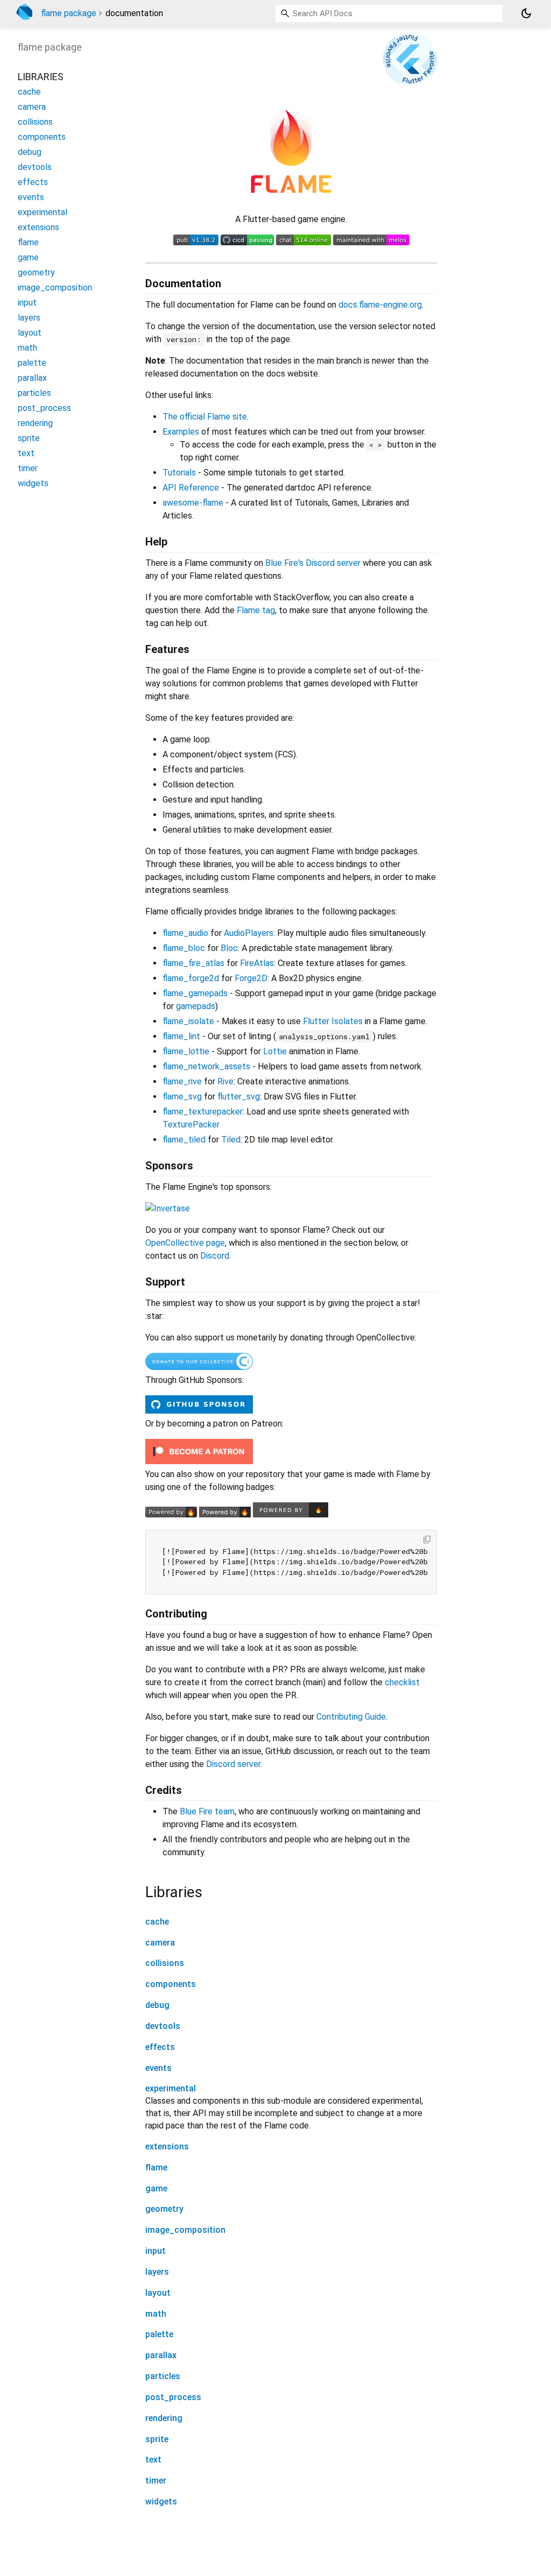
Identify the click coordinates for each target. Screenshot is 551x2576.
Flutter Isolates (333, 1021)
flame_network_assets (206, 1066)
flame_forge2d (191, 978)
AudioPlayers (249, 933)
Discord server (233, 1764)
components (171, 1984)
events (158, 2068)
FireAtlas (257, 963)
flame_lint (181, 1036)
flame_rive (182, 1081)
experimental (171, 2088)
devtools (163, 2026)
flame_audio (185, 933)
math (156, 2314)
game (156, 2188)
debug (157, 2005)
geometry (164, 2209)
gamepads (196, 1006)
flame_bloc (184, 948)
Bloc (229, 948)
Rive (225, 1081)
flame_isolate (188, 1021)
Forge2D (251, 978)
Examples (181, 432)
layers (157, 2272)
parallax (161, 2355)
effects (160, 2047)
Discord (215, 1256)
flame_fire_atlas (193, 963)
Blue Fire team (207, 1811)
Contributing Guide (351, 1717)
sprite (157, 2439)
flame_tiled (184, 1140)
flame (156, 2167)
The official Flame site (205, 417)
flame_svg (182, 1097)
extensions (167, 2146)
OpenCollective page (185, 1243)
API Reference (191, 488)
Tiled (231, 1140)
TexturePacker (191, 1124)
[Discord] (303, 242)
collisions (165, 1963)
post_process (173, 2397)
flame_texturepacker (203, 1112)
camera (160, 1943)
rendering (164, 2418)
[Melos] (371, 242)
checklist (402, 1682)
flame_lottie (186, 1051)
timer (156, 2481)
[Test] (247, 242)
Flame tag (256, 610)
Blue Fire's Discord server (313, 563)
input (156, 2251)
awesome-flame (193, 503)
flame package (69, 13)
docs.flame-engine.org (380, 305)
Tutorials (179, 473)
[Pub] (196, 242)
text (153, 2460)
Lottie (275, 1051)
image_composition (185, 2230)
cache (157, 1922)
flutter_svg (239, 1097)
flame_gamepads (195, 993)
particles (163, 2376)
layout (158, 2293)
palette (159, 2334)
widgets (161, 2502)
